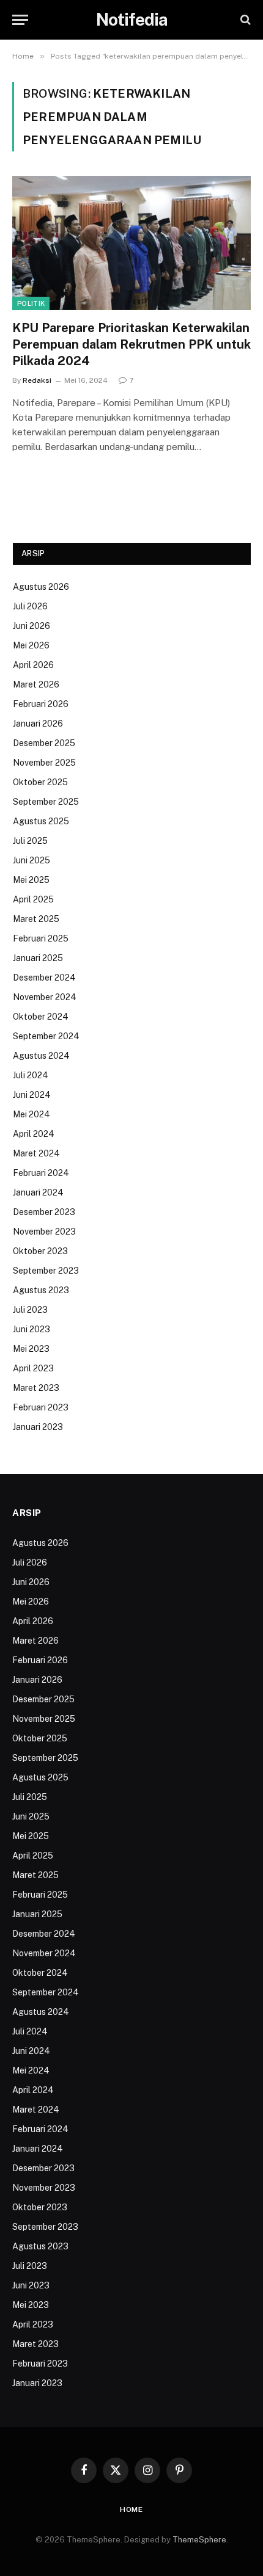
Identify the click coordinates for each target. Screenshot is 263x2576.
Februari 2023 (41, 1407)
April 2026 (33, 665)
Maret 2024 (36, 1153)
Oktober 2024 (41, 1017)
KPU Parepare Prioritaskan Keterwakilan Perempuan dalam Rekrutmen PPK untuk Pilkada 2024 (131, 344)
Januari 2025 (38, 958)
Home (131, 2509)
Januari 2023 (38, 1427)
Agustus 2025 (41, 821)
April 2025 (33, 899)
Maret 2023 (36, 1388)
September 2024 (46, 1036)
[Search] (244, 20)
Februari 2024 (41, 1173)
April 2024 (34, 1134)
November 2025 (44, 763)
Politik (31, 303)
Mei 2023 (31, 1349)
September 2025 (46, 802)
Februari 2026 (41, 704)
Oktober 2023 (40, 1251)
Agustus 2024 (41, 1056)
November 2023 (44, 1232)
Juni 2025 (31, 860)
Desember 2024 (44, 978)
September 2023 (46, 1271)
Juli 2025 (30, 841)
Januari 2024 (38, 1192)
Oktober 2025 (40, 782)
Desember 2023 (44, 1212)
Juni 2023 (31, 1329)
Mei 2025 (31, 880)
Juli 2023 (30, 1310)
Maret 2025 (36, 919)
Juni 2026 (31, 626)
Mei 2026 (31, 645)
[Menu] (20, 20)
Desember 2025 (44, 743)
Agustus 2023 (41, 1290)
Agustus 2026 (41, 587)
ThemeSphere (199, 2540)
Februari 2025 (41, 938)
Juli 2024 (31, 1075)
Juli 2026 (30, 606)
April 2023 (33, 1368)
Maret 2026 (36, 684)
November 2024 (45, 997)
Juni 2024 (32, 1095)
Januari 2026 (38, 724)
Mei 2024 (31, 1114)
